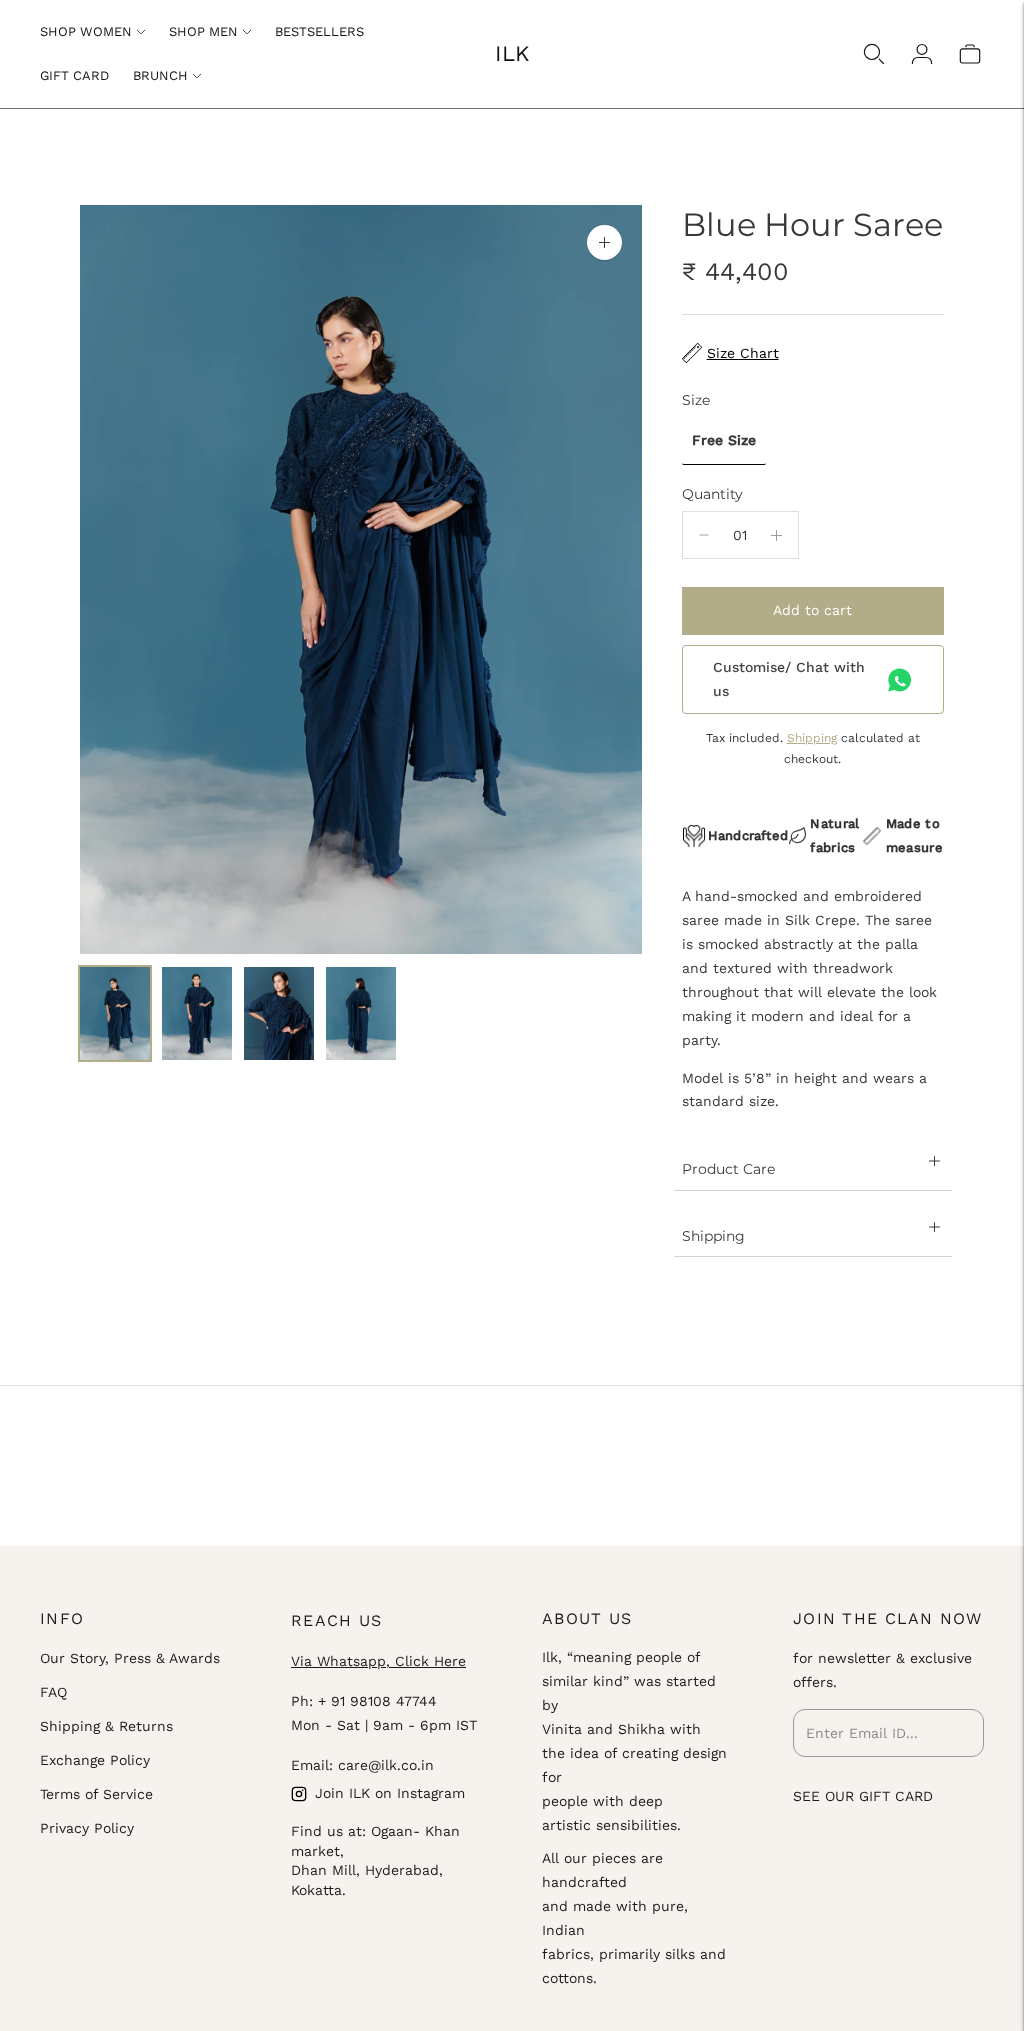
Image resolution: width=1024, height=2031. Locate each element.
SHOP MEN (203, 31)
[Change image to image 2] (197, 1013)
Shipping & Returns (106, 1726)
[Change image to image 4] (361, 1013)
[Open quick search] (874, 54)
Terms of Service (96, 1794)
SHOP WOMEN (86, 31)
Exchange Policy (95, 1760)
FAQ (53, 1692)
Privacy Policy (87, 1828)
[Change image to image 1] (115, 1013)
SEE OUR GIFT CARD (863, 1796)
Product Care (728, 1169)
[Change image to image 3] (279, 1013)
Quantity (712, 494)
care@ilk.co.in (386, 1765)
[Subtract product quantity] (704, 535)
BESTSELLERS (319, 31)
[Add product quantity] (776, 535)
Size (696, 400)
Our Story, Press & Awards (130, 1658)
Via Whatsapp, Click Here (378, 1661)
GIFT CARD (74, 75)
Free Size (724, 440)
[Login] (922, 54)
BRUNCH (160, 75)
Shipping (812, 738)
